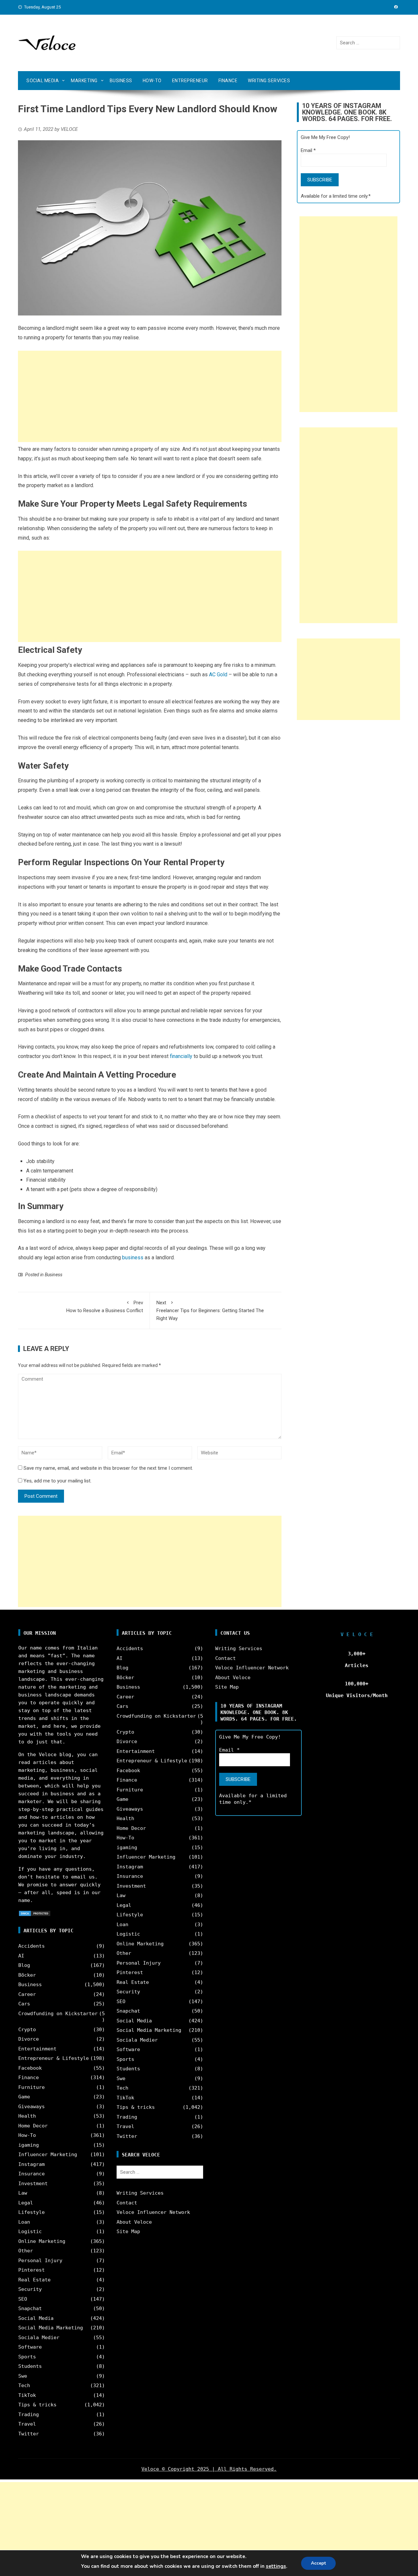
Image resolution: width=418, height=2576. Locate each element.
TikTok (27, 2395)
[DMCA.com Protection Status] (35, 1913)
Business (121, 81)
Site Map (128, 2231)
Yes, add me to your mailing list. (57, 1481)
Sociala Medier (39, 2338)
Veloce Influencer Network (153, 2212)
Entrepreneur (190, 81)
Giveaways (32, 2107)
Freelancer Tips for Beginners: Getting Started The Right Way (210, 1311)
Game (24, 2097)
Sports (27, 2357)
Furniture (32, 2087)
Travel (27, 2424)
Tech (24, 2385)
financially (181, 1056)
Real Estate (34, 2280)
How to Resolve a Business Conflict (105, 1307)
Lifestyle (32, 2212)
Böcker (27, 1975)
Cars (24, 2004)
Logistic (30, 2231)
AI (21, 1956)
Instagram (32, 2164)
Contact (127, 2203)
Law (23, 2193)
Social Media (43, 81)
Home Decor (33, 2126)
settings (276, 2566)
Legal (26, 2203)
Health (27, 2116)
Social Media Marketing (51, 2328)
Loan (24, 2222)
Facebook (30, 2068)
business (133, 1257)
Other (26, 2251)
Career (27, 1994)
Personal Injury (40, 2261)
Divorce (29, 2039)
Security (30, 2289)
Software (30, 2347)
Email (308, 150)
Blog (24, 1965)
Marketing (84, 81)
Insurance (32, 2174)
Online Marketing (42, 2241)
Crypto (27, 2030)
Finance (228, 81)
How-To (152, 81)
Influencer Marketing (48, 2154)
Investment (33, 2184)
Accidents (32, 1946)
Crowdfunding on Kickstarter (58, 2014)
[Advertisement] (150, 396)
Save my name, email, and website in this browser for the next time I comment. (108, 1468)
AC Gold (218, 675)
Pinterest (32, 2270)
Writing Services (269, 81)
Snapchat (30, 2308)
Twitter (29, 2434)
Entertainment (37, 2049)
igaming (29, 2145)
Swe (23, 2376)
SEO (23, 2299)
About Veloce (134, 2222)
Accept (318, 2563)
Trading (29, 2415)
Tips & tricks (37, 2405)
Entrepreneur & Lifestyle (54, 2058)
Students (30, 2366)
